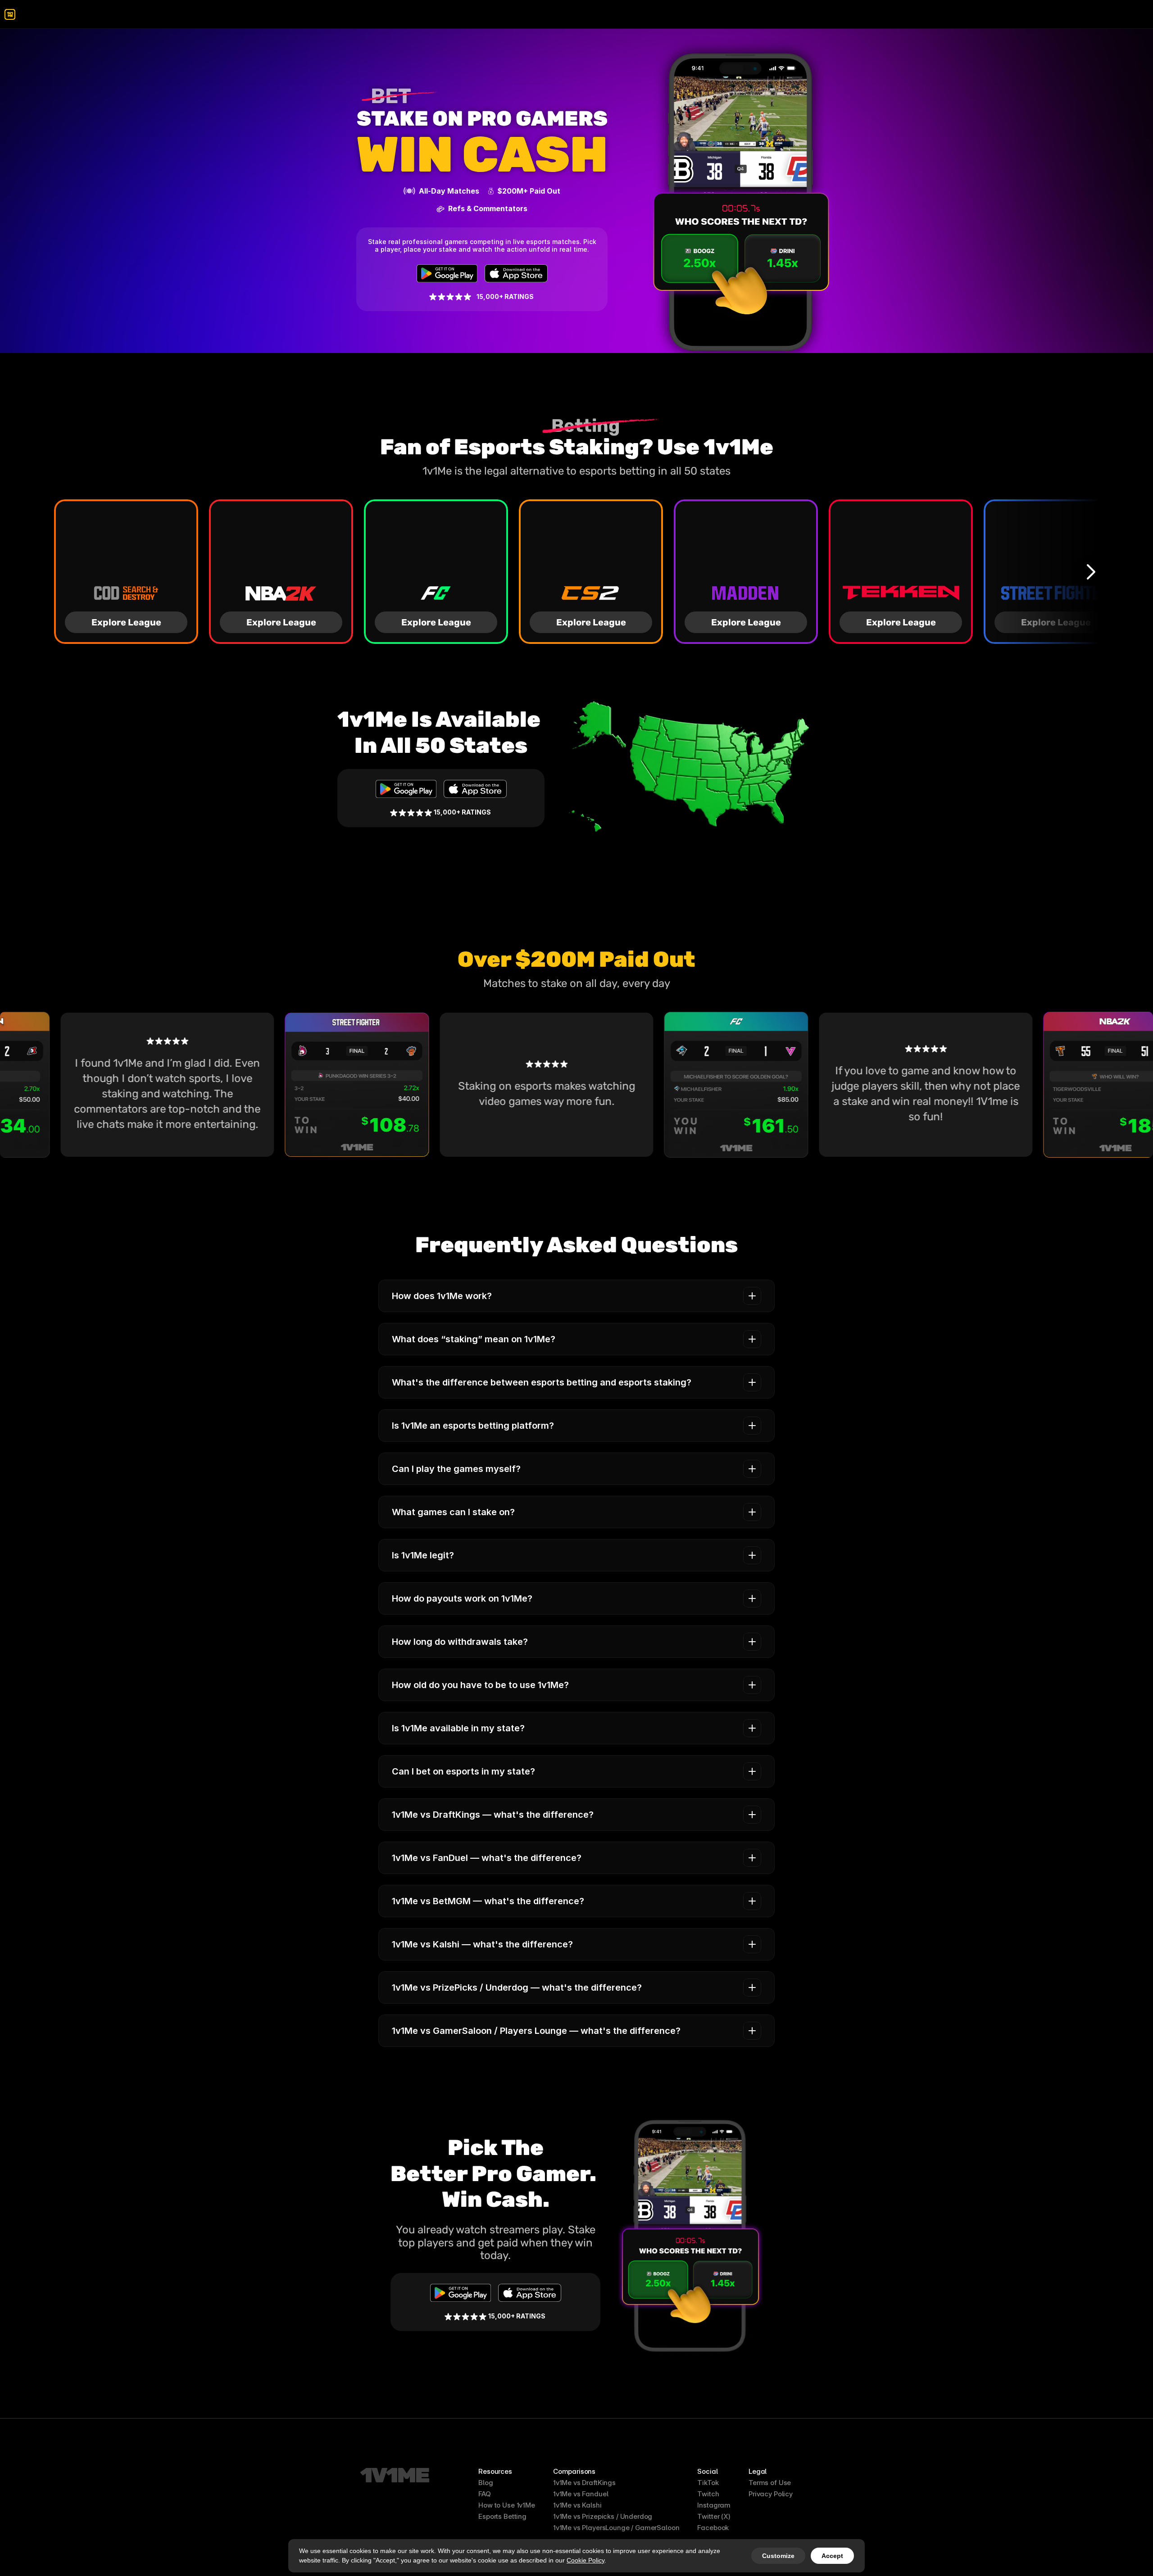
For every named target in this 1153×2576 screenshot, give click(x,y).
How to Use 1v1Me (507, 2505)
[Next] (1090, 571)
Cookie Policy (586, 2560)
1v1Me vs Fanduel (581, 2494)
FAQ (485, 2494)
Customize (778, 2556)
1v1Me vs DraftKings (584, 2483)
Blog (486, 2483)
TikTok (708, 2483)
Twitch (708, 2494)
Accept (832, 2556)
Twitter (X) (714, 2516)
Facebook (713, 2528)
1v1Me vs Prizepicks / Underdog (603, 2516)
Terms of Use (770, 2483)
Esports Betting (502, 2516)
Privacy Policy (771, 2494)
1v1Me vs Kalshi (577, 2505)
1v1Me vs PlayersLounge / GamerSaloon (616, 2528)
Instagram (714, 2505)
